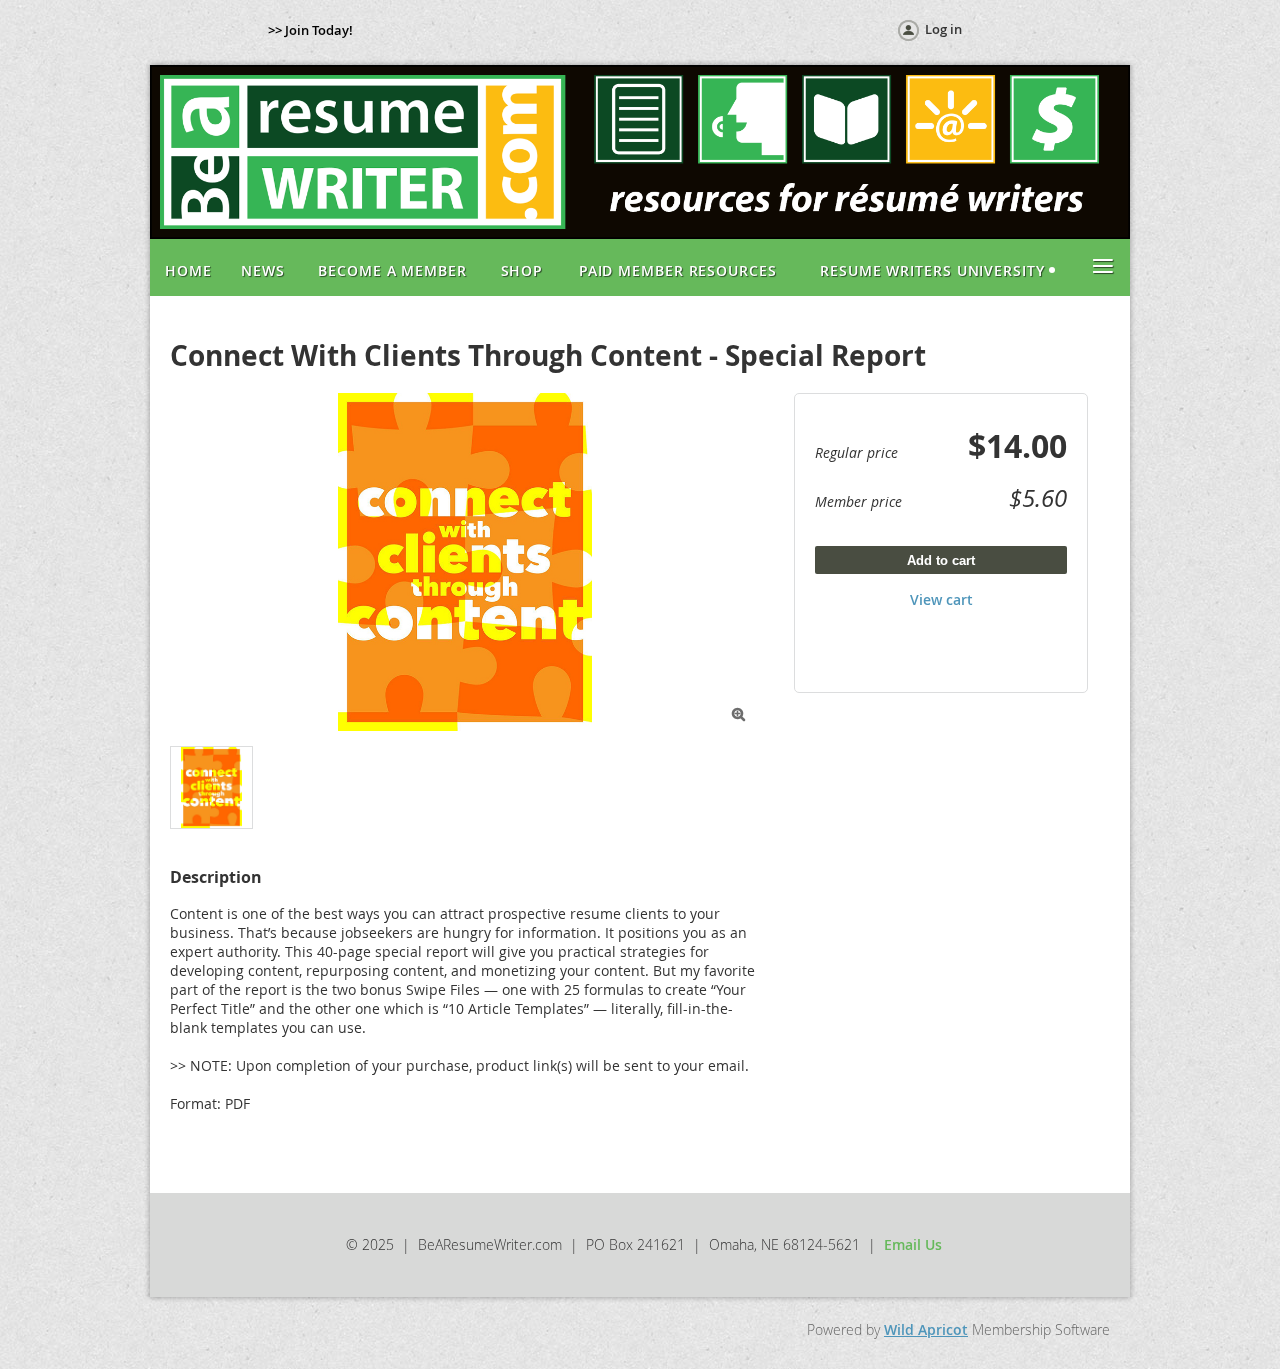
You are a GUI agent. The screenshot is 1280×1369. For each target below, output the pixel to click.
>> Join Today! (310, 30)
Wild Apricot (926, 1329)
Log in (943, 29)
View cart (941, 599)
